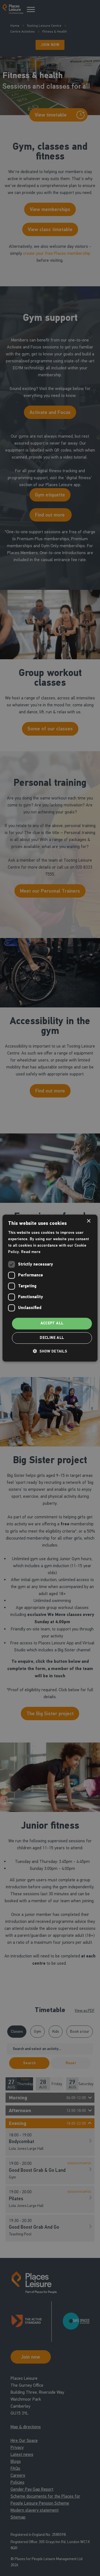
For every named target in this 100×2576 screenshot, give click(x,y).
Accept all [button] (52, 1324)
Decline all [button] (52, 1338)
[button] (50, 1351)
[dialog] (50, 1288)
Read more (31, 1252)
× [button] (88, 1221)
